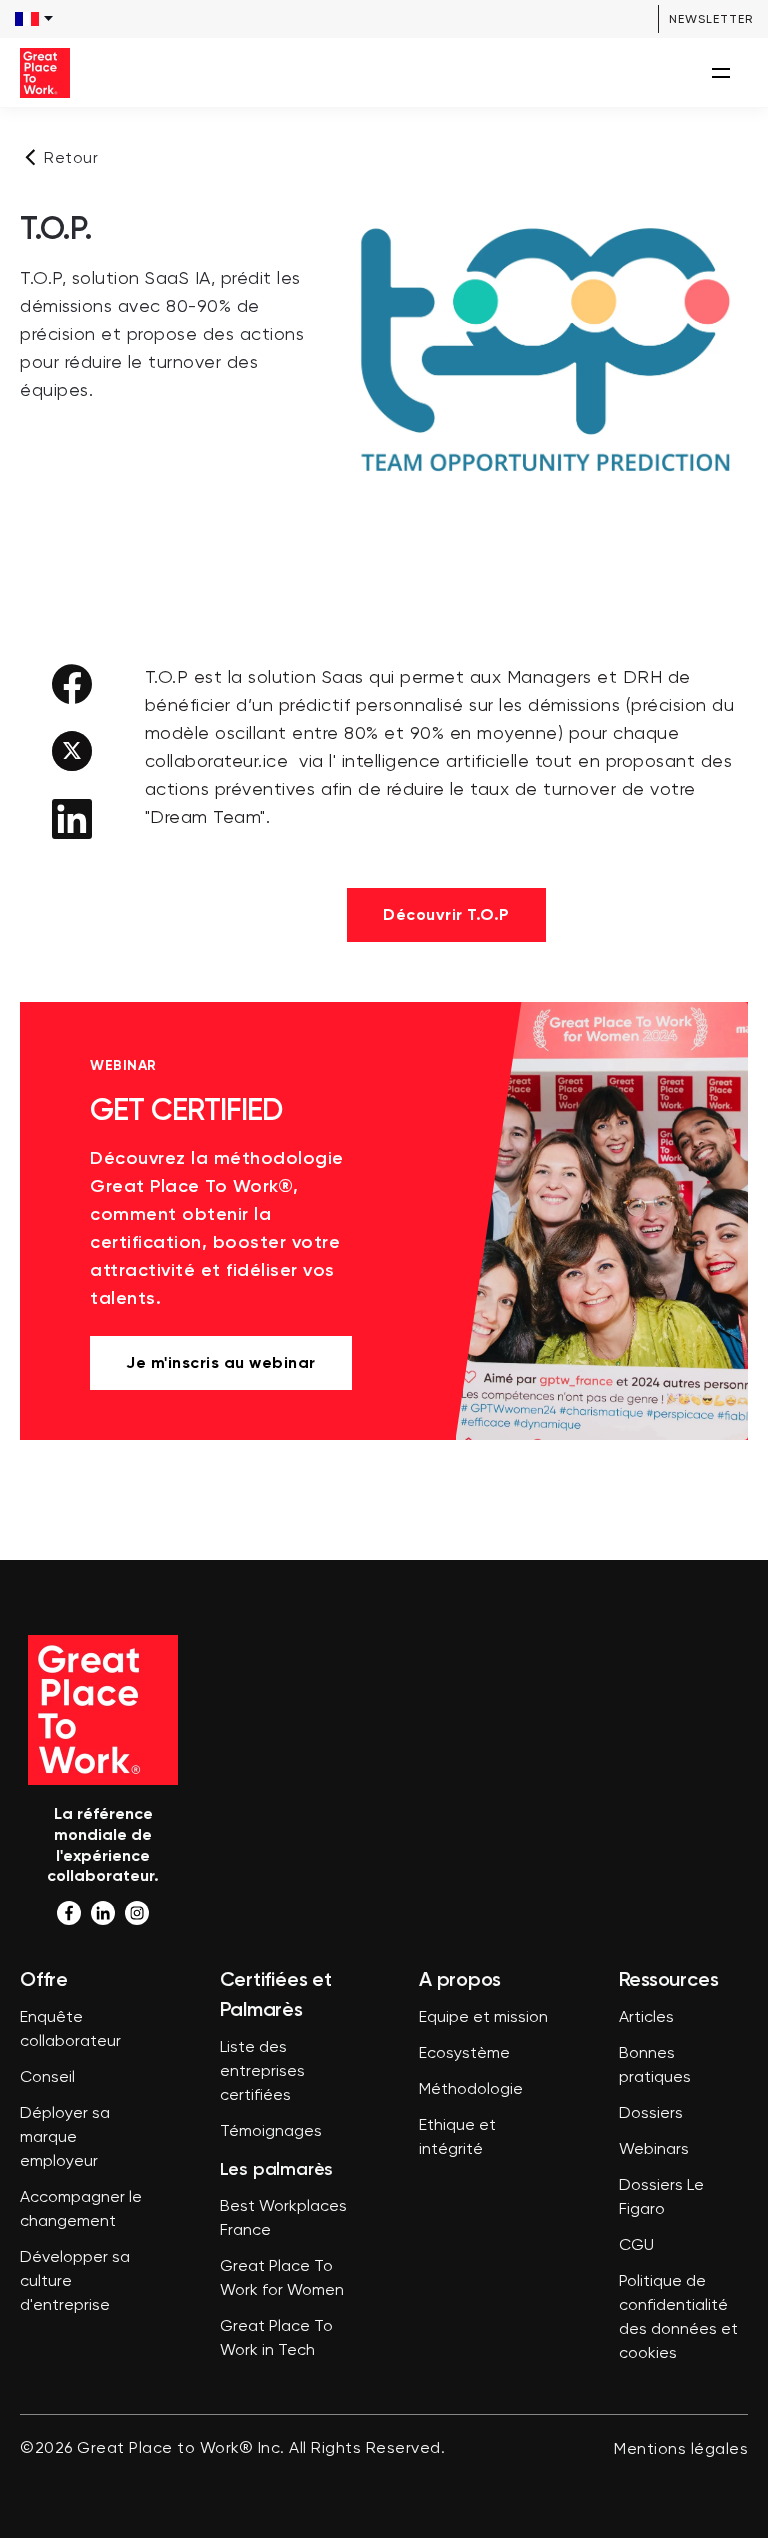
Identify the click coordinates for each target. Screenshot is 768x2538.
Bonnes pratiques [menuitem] (655, 2066)
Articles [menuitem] (646, 2018)
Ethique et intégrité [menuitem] (457, 2138)
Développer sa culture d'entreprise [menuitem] (75, 2282)
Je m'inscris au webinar (221, 1362)
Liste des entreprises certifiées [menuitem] (262, 2072)
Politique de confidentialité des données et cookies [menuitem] (678, 2318)
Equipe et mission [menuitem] (483, 2018)
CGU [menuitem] (636, 2246)
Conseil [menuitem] (47, 2078)
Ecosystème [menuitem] (464, 2054)
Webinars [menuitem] (654, 2150)
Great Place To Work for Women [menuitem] (282, 2279)
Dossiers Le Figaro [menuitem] (661, 2198)
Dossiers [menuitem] (651, 2114)
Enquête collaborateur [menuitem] (70, 2030)
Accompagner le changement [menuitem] (81, 2210)
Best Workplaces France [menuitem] (283, 2219)
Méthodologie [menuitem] (471, 2090)
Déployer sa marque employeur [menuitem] (65, 2138)
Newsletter (711, 19)
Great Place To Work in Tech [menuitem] (276, 2339)
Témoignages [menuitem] (271, 2132)
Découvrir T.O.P (446, 914)
